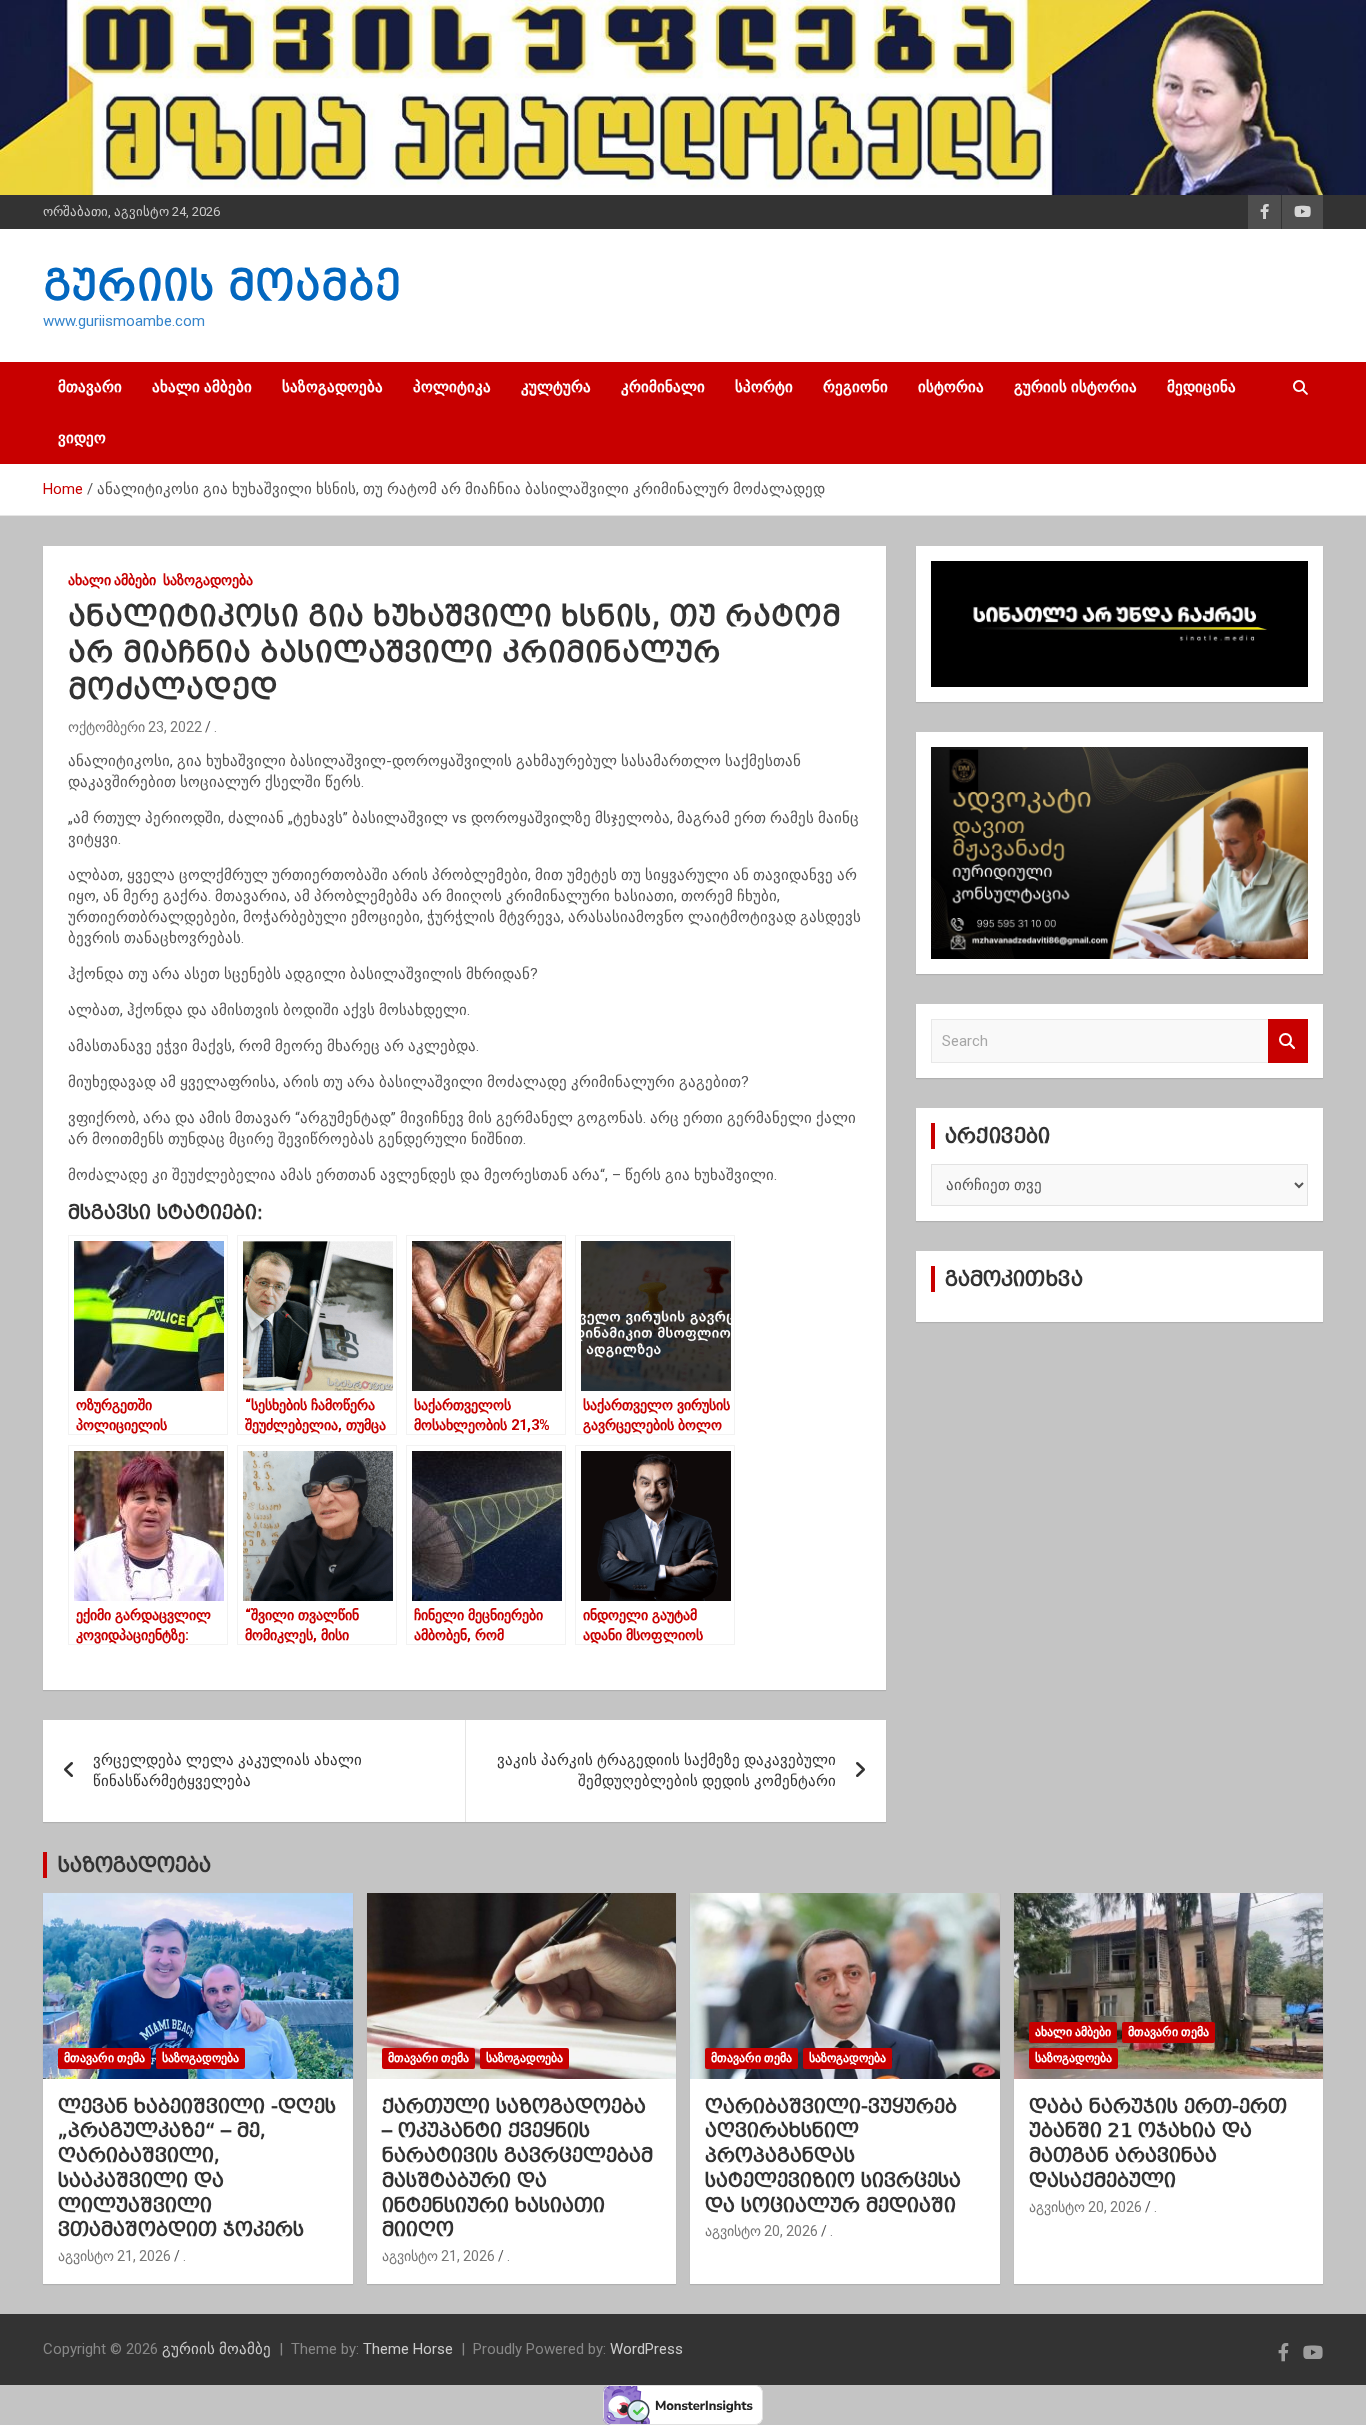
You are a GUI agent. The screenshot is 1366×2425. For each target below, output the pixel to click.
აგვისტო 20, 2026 (761, 2231)
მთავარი (90, 387)
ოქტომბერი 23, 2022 (135, 727)
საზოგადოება (332, 387)
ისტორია (951, 387)
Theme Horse (408, 2349)
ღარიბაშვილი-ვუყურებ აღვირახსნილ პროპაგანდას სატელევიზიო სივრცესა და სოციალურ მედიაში (833, 2155)
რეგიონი (855, 387)
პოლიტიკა (452, 387)
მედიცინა (1201, 387)
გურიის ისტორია (1075, 387)
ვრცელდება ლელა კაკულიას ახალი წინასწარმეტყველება (227, 1770)
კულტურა (556, 387)
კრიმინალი (663, 387)
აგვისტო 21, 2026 (114, 2256)
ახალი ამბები (202, 387)
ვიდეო (82, 438)
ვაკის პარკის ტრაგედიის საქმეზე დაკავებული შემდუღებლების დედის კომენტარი (666, 1770)
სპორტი (764, 387)
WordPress (646, 2349)
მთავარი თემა (104, 2058)
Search (1288, 1041)
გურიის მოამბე (222, 285)
